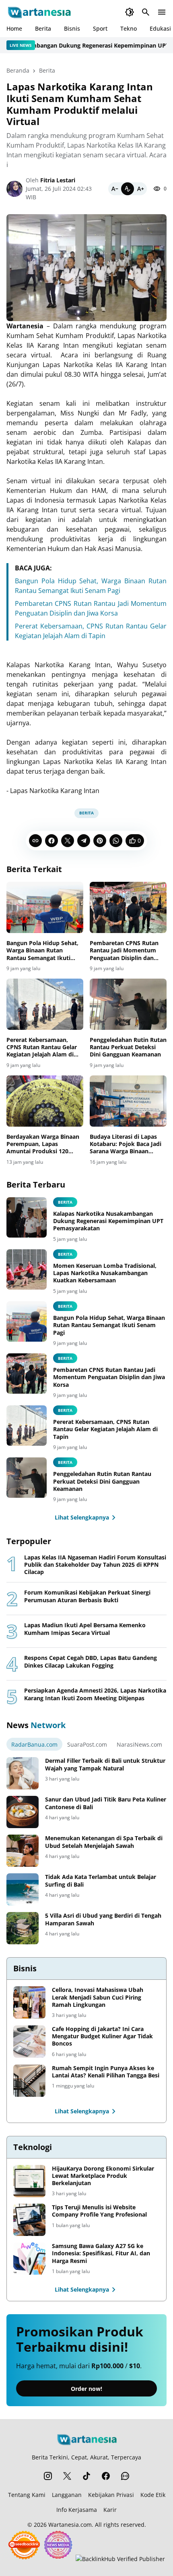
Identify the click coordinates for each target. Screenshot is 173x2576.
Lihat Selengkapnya (82, 1517)
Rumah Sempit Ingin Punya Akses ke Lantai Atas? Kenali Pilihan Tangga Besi (106, 2072)
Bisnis (72, 28)
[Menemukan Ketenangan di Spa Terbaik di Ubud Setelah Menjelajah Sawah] (23, 1851)
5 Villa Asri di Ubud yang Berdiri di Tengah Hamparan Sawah (103, 1919)
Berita (43, 28)
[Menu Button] (162, 12)
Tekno (129, 28)
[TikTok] (86, 2476)
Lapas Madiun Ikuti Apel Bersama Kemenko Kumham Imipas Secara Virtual (85, 1629)
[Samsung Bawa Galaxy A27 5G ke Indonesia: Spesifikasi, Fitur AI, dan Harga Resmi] (29, 2259)
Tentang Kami (27, 2495)
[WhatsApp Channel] (125, 2476)
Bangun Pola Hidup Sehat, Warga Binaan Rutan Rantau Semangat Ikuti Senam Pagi (42, 951)
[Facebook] (51, 841)
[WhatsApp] (116, 841)
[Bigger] (140, 189)
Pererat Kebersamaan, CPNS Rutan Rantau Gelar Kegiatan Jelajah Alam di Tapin (42, 1047)
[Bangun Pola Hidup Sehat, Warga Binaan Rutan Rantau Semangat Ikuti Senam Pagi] (45, 907)
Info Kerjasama (77, 2510)
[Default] (128, 189)
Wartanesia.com (70, 2525)
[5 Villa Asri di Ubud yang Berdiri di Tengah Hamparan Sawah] (23, 1928)
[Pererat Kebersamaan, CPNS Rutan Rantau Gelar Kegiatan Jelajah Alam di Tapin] (45, 1004)
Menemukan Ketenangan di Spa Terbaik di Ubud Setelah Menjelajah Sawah (104, 1842)
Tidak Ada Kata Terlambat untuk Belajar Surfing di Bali (101, 1881)
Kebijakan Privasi (111, 2495)
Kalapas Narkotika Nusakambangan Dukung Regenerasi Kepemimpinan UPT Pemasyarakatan (108, 1221)
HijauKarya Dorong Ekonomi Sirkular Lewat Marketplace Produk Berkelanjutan (103, 2176)
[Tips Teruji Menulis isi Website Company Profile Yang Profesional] (29, 2220)
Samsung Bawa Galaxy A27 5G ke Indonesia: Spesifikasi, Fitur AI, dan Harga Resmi (101, 2253)
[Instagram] (48, 2476)
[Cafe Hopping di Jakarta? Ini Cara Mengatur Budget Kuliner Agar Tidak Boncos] (29, 2042)
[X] (68, 841)
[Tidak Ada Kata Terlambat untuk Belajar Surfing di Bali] (23, 1889)
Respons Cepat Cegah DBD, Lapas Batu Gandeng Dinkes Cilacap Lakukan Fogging (91, 1662)
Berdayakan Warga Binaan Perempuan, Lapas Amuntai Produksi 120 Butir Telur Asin (43, 1144)
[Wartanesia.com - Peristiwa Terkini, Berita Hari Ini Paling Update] (39, 12)
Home (14, 28)
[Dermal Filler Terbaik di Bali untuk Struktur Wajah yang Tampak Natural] (23, 1773)
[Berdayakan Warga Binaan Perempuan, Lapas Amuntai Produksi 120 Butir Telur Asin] (45, 1101)
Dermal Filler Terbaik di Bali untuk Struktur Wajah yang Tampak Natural (105, 1764)
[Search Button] (146, 12)
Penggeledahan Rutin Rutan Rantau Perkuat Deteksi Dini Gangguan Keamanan (128, 1047)
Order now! (86, 2389)
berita (65, 1202)
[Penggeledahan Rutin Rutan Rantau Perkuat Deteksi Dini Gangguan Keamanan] (128, 1004)
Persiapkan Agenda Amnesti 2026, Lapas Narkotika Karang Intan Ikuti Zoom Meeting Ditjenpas (95, 1694)
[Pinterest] (100, 841)
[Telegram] (84, 841)
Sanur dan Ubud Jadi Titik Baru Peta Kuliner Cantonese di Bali (106, 1803)
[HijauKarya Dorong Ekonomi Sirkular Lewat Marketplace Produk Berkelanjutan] (29, 2181)
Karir (110, 2510)
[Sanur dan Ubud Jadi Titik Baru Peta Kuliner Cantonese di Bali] (23, 1812)
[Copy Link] (35, 841)
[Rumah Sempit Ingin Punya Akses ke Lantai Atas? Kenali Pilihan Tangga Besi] (29, 2081)
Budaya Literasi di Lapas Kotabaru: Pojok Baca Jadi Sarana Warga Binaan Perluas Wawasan (126, 1144)
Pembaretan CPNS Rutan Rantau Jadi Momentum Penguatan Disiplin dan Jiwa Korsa (124, 951)
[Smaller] (115, 189)
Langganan (67, 2495)
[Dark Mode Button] (130, 12)
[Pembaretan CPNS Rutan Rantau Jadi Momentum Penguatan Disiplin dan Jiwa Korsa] (128, 907)
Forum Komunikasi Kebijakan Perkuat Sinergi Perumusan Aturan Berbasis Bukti (87, 1596)
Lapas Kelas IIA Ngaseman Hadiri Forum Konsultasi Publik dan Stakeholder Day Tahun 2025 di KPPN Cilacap (95, 1565)
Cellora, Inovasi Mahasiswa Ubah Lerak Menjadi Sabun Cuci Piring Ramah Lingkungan (98, 1997)
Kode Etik (153, 2495)
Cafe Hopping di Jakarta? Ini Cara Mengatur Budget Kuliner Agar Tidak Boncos (102, 2036)
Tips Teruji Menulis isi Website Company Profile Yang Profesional (99, 2211)
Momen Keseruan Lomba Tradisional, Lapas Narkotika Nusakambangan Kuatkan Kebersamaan (105, 1273)
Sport (100, 28)
